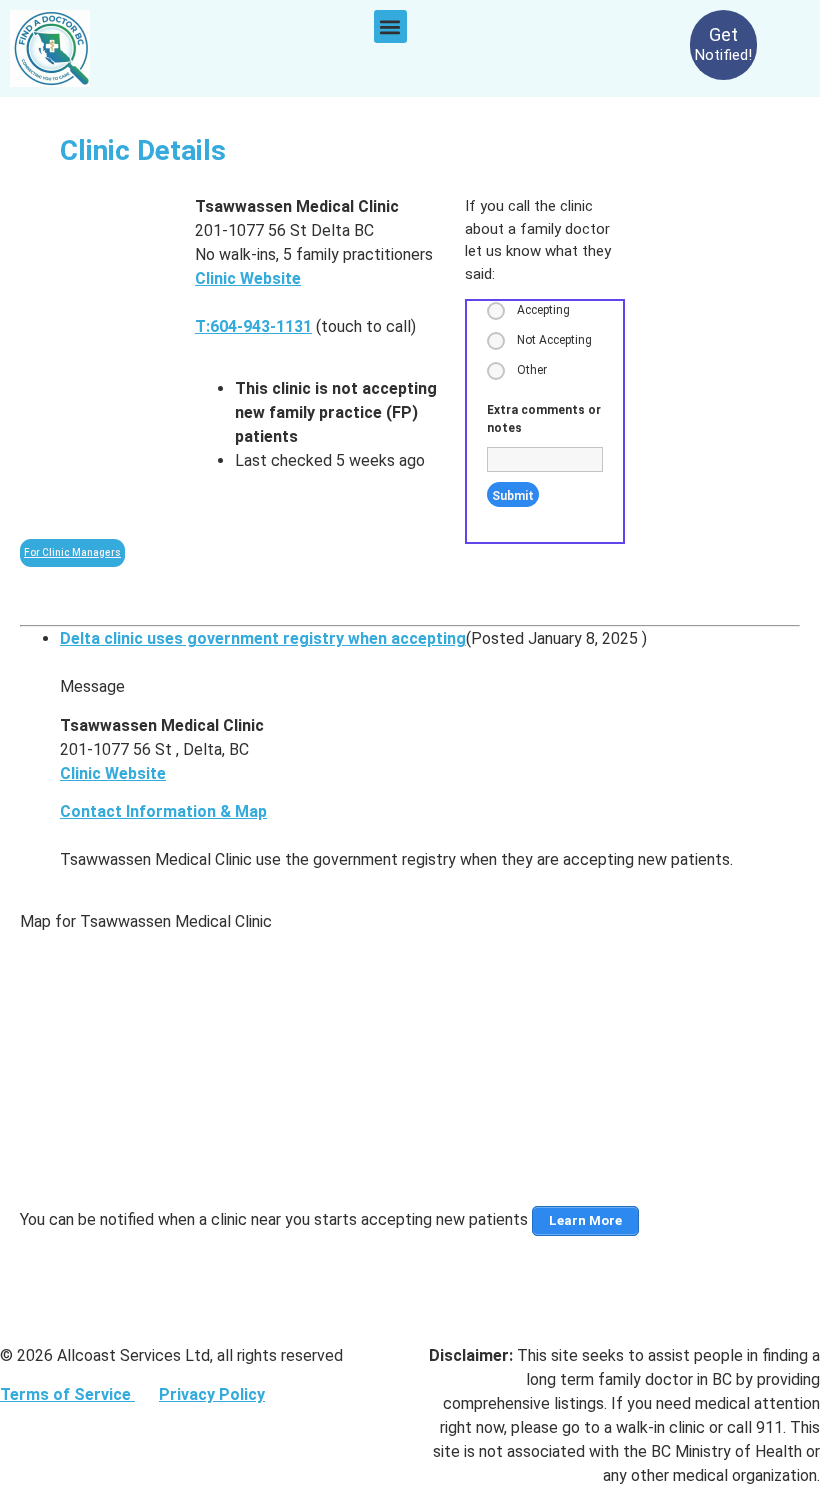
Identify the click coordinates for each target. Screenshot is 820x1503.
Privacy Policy (212, 1394)
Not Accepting (554, 340)
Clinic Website (248, 278)
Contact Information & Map (163, 811)
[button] (390, 26)
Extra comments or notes (544, 419)
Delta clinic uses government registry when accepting (263, 638)
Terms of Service (67, 1394)
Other (532, 370)
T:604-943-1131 (253, 326)
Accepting (543, 310)
